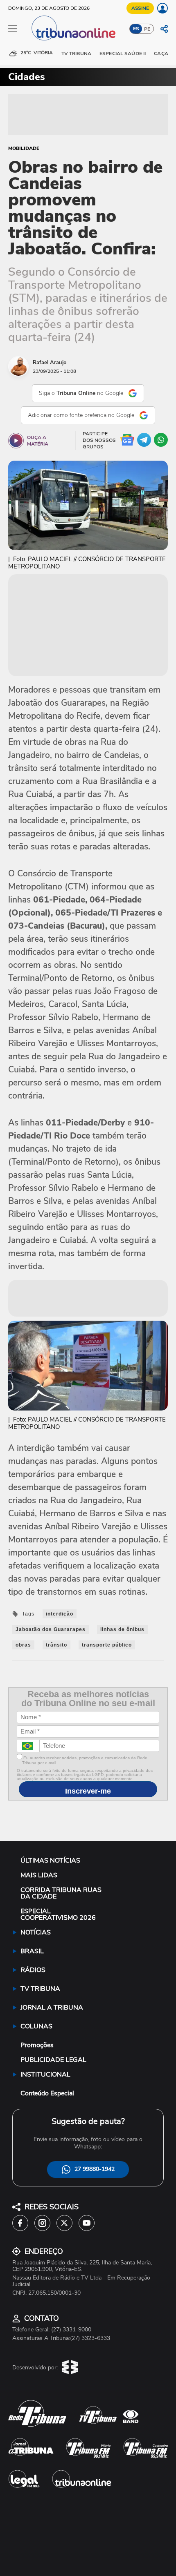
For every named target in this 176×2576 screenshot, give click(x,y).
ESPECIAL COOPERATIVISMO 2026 (58, 1914)
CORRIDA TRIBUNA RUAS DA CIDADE (61, 1893)
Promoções (37, 2045)
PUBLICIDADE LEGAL (53, 2060)
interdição (60, 1614)
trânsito (56, 1645)
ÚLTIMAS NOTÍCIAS (50, 1861)
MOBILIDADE (24, 148)
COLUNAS (36, 2026)
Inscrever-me (88, 1791)
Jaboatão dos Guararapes (51, 1629)
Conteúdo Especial (47, 2093)
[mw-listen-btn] (16, 441)
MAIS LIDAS (39, 1875)
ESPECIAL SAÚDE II (123, 53)
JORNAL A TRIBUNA (52, 2008)
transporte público (107, 1645)
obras (23, 1645)
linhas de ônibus (122, 1629)
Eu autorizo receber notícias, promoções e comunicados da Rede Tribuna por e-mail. (85, 1760)
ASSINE (140, 8)
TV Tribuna (76, 53)
